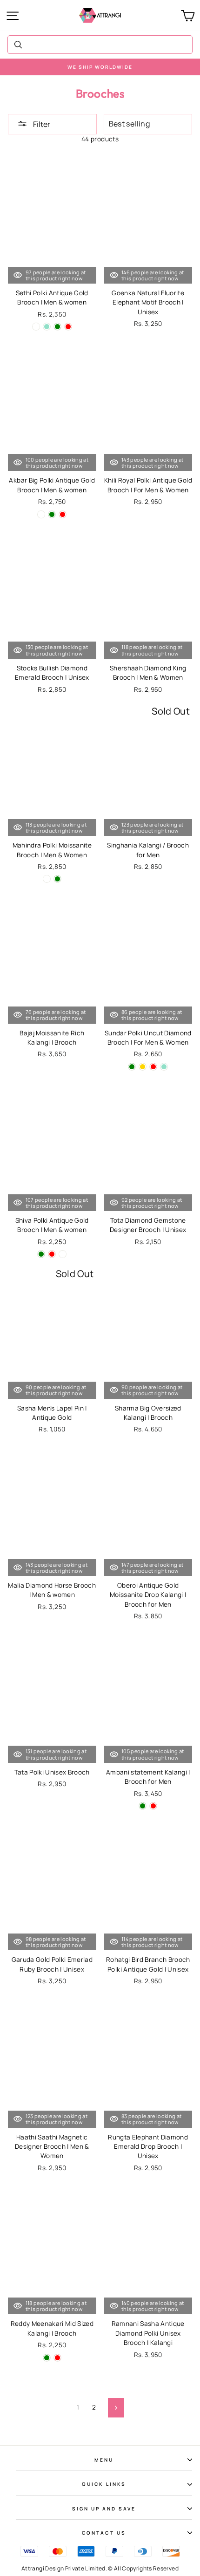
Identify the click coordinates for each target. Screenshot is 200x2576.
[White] (36, 327)
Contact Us (104, 2533)
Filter (41, 124)
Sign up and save (104, 2509)
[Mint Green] (47, 327)
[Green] (57, 327)
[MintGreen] (47, 879)
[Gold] (143, 1067)
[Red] (68, 327)
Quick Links (104, 2484)
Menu (104, 2460)
